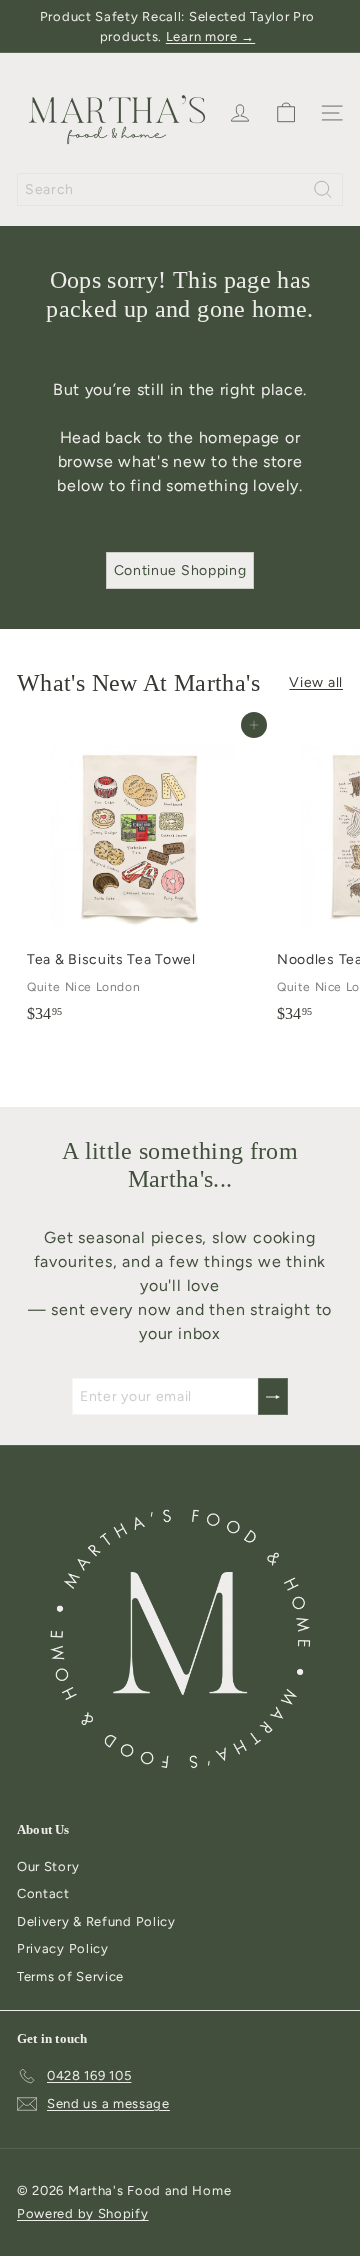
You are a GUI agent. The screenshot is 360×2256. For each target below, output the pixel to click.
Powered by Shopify (83, 2213)
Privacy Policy (63, 1948)
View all (316, 682)
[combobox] (180, 189)
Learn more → (210, 36)
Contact (43, 1893)
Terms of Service (70, 1976)
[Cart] (286, 113)
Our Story (48, 1866)
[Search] (323, 189)
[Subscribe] (273, 1396)
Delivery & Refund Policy (96, 1921)
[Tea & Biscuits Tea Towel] (142, 878)
